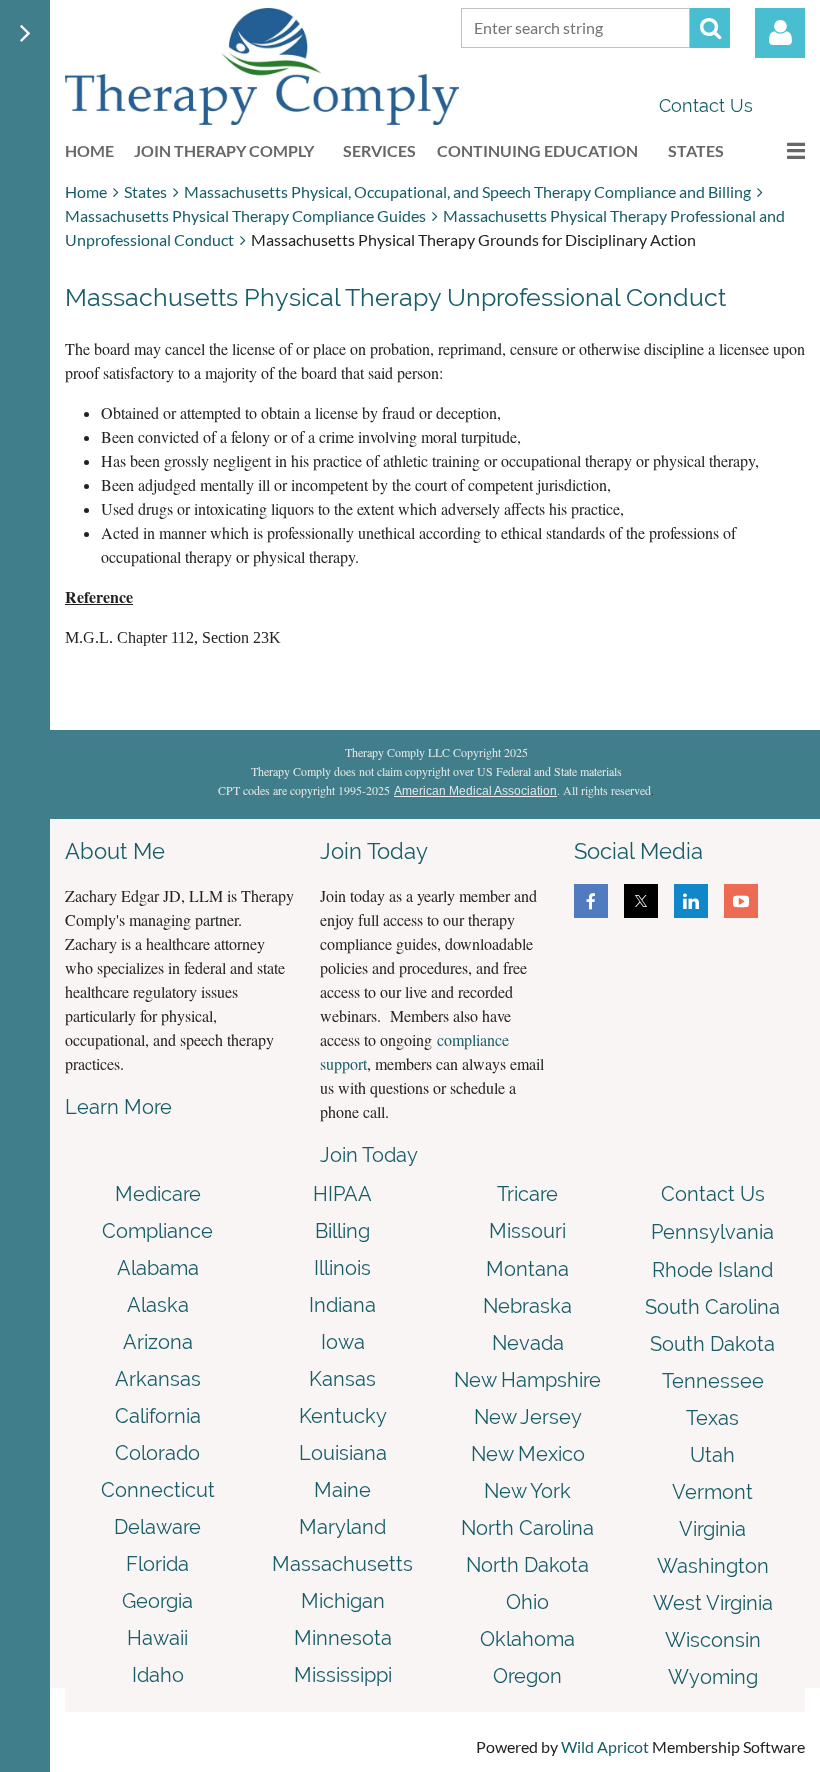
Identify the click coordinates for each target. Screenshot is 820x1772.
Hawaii (157, 1638)
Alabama (158, 1268)
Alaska (158, 1305)
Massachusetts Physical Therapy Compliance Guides (245, 215)
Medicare (158, 1194)
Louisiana (343, 1453)
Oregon (527, 1676)
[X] (641, 901)
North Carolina (527, 1528)
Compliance (157, 1231)
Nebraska (527, 1306)
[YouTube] (741, 901)
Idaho (158, 1675)
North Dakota (527, 1565)
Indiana (342, 1305)
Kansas (342, 1379)
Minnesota (343, 1638)
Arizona (158, 1342)
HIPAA (342, 1194)
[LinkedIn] (691, 901)
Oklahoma (527, 1639)
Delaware (157, 1527)
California (158, 1416)
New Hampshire (527, 1380)
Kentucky (343, 1416)
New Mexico (528, 1454)
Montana (527, 1269)
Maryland (342, 1527)
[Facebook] (591, 901)
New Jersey (528, 1417)
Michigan (343, 1601)
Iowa (343, 1342)
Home (86, 191)
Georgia (157, 1601)
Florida (157, 1564)
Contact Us (706, 105)
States (145, 191)
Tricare (527, 1194)
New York (527, 1491)
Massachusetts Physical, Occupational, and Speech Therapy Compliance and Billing (467, 191)
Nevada (528, 1343)
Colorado (157, 1453)
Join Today (369, 1155)
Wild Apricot (605, 1746)
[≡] (775, 150)
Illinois (342, 1268)
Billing (342, 1231)
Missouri (527, 1231)
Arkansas (158, 1379)
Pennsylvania (712, 1232)
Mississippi (343, 1675)
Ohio (527, 1602)
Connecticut (158, 1490)
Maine (342, 1490)
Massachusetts (342, 1564)
